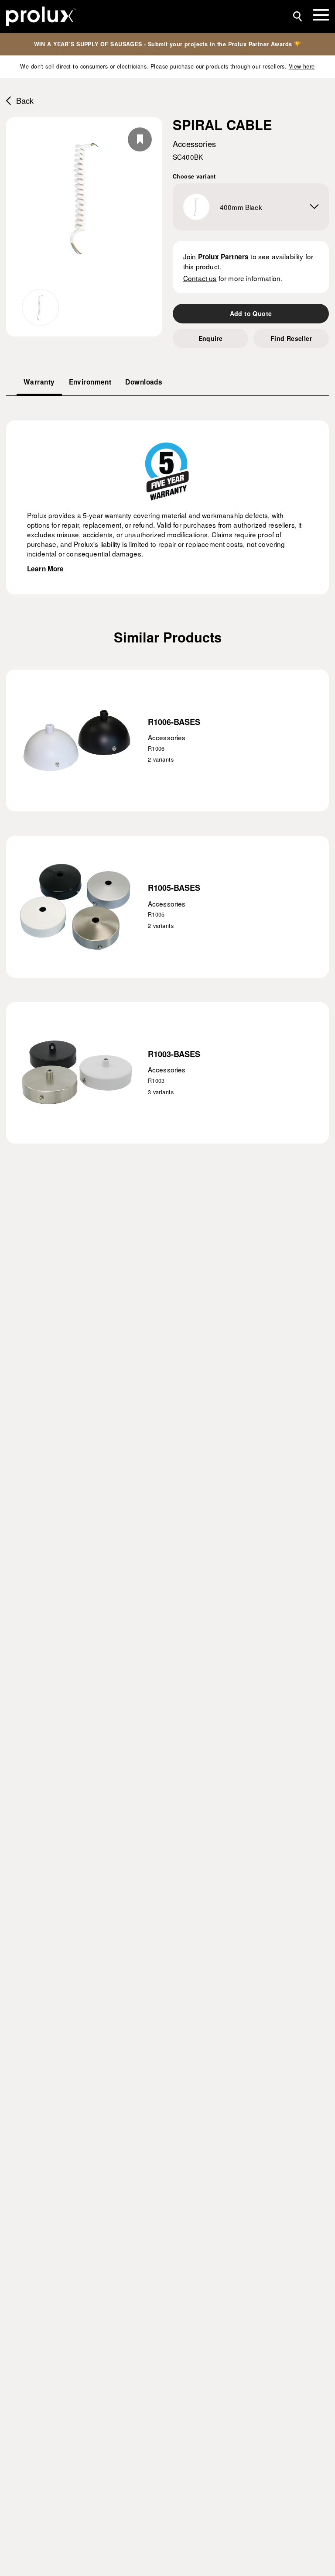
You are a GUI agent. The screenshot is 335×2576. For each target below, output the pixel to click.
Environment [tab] (90, 382)
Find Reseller (291, 338)
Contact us (200, 278)
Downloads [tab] (144, 382)
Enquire (211, 338)
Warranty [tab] (39, 382)
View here (302, 66)
